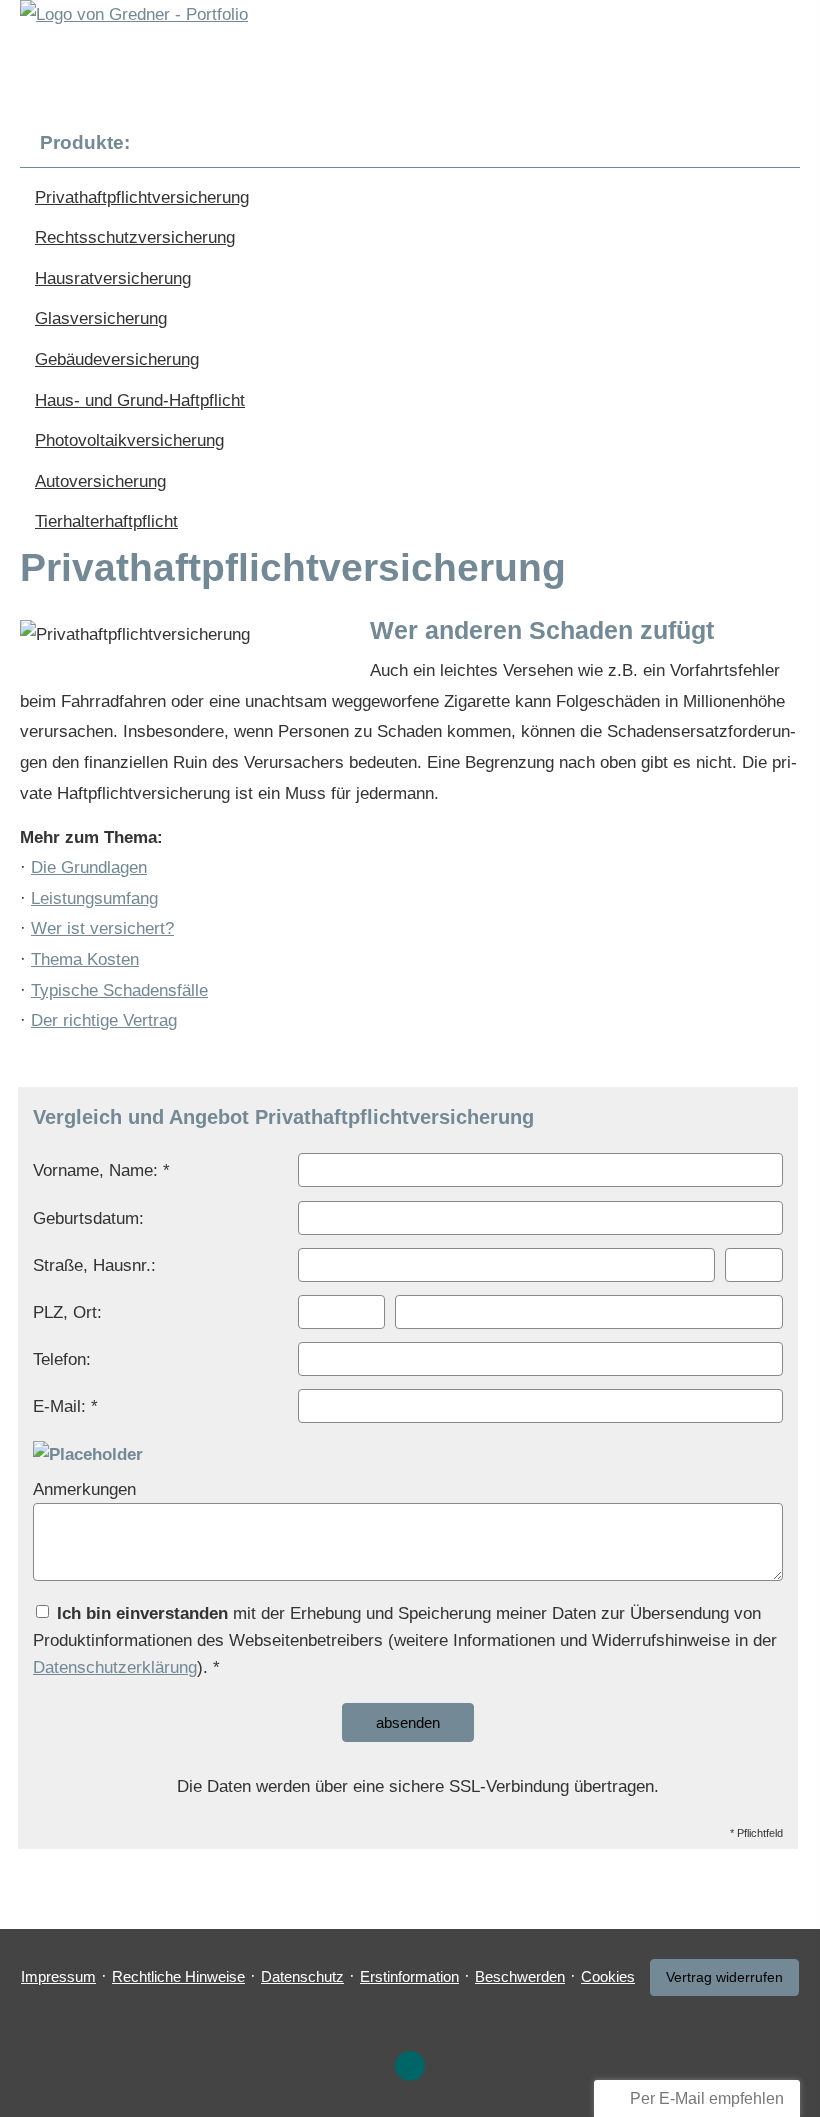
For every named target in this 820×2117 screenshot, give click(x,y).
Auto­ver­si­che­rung (100, 481)
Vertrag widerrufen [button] (724, 1977)
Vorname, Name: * (101, 1170)
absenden (408, 1722)
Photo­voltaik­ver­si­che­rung (129, 440)
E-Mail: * (65, 1406)
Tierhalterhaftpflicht (106, 521)
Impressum (58, 1976)
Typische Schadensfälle (119, 990)
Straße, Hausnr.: (94, 1265)
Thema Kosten (85, 959)
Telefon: (62, 1359)
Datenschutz (302, 1976)
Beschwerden (520, 1976)
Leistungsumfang (94, 898)
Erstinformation (409, 1976)
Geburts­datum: (88, 1218)
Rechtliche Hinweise (178, 1976)
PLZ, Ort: (67, 1312)
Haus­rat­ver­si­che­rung (113, 278)
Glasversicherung (101, 318)
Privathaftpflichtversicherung (142, 197)
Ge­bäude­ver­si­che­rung (117, 359)
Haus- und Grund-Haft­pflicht (140, 400)
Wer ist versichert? (102, 928)
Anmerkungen (84, 1489)
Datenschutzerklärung (115, 1667)
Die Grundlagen (89, 867)
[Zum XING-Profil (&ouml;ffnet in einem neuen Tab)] (410, 2066)
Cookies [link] (608, 1976)
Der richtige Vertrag (104, 1020)
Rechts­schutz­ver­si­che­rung (135, 237)
